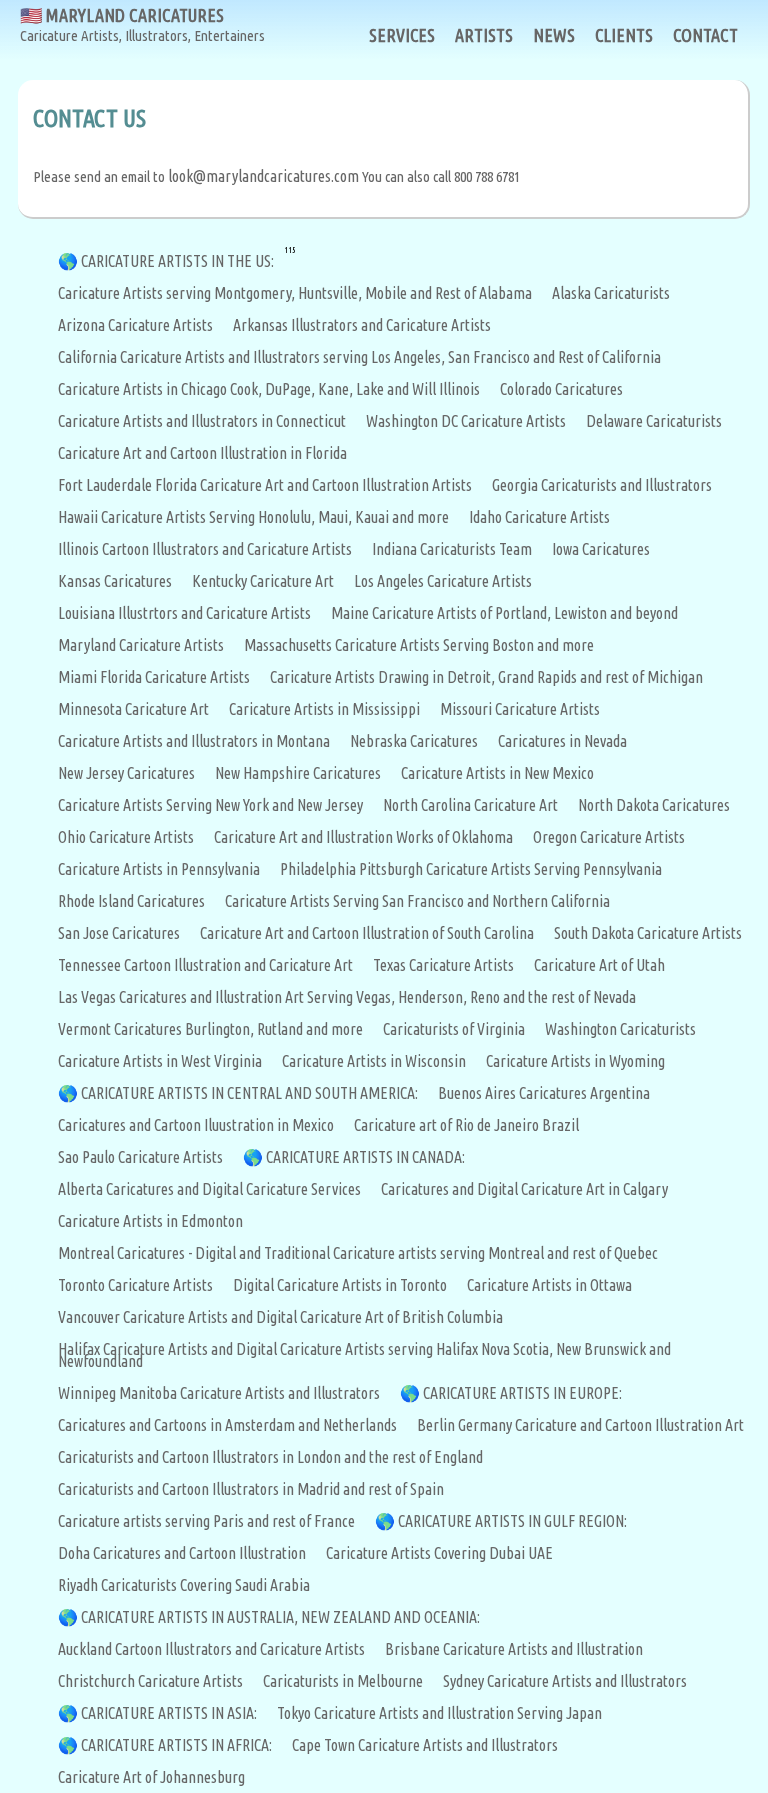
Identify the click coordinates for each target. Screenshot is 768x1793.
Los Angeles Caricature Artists (443, 581)
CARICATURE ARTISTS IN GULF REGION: (512, 1521)
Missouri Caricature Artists (520, 709)
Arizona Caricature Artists (135, 325)
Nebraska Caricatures (414, 741)
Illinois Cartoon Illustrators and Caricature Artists (205, 549)
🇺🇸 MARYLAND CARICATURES (142, 24)
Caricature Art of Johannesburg (151, 1777)
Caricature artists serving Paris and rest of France (206, 1521)
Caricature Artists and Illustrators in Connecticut (202, 421)
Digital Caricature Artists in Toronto (340, 1285)
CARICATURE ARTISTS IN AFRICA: (176, 1745)
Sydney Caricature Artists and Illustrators (565, 1681)
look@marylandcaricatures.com (263, 176)
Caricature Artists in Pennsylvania (159, 869)
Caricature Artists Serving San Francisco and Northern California (417, 901)
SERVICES (402, 35)
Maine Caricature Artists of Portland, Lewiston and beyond (504, 613)
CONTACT (705, 35)
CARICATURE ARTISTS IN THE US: (177, 261)
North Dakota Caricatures (654, 805)
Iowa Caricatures (601, 549)
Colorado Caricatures (561, 389)
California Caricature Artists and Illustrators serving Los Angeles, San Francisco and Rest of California (359, 357)
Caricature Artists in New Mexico (497, 773)
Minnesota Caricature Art (133, 709)
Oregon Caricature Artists (609, 837)
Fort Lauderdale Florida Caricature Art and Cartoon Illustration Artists (265, 485)
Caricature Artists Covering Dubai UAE (439, 1553)
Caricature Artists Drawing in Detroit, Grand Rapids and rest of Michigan (486, 677)
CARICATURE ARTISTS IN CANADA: (365, 1157)
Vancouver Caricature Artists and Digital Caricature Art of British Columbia (280, 1317)
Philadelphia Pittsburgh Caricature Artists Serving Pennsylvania (471, 869)
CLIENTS (624, 35)
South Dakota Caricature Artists (648, 933)
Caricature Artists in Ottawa (549, 1285)
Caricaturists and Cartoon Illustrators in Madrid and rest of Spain (251, 1489)
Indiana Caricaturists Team (452, 549)
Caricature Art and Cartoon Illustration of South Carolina (367, 933)
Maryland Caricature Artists (141, 645)
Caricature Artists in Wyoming (575, 1061)
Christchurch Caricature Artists (150, 1681)
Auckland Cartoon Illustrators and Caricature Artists (211, 1649)
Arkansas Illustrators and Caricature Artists (362, 325)
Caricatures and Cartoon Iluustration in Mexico (196, 1125)
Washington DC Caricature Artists (466, 421)
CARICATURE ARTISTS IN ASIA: (169, 1713)
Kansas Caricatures (115, 581)
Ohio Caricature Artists (126, 837)
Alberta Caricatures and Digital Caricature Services (209, 1189)
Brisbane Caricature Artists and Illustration (514, 1649)
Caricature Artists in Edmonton (150, 1221)
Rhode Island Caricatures (131, 901)
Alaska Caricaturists (611, 293)
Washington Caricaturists (620, 1029)
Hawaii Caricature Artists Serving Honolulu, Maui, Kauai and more (253, 517)
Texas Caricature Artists (443, 965)
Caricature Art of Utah (599, 965)
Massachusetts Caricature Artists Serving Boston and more (419, 645)
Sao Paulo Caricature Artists (140, 1157)
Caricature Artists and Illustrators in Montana (194, 741)
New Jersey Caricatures (126, 773)
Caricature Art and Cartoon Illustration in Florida (202, 453)
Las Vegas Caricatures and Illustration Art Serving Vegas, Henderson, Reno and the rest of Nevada (347, 997)
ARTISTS (484, 35)
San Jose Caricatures (119, 933)
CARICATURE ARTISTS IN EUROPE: (522, 1393)
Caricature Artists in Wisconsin (374, 1061)
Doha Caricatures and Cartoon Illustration (182, 1553)
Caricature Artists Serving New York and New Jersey (210, 805)
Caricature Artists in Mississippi (324, 709)
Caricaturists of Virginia (454, 1029)
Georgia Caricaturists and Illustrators (602, 485)
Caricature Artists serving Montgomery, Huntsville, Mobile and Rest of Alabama (295, 293)
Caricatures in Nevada (562, 741)
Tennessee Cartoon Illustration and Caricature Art (205, 965)
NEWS (554, 35)
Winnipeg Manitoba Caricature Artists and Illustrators (219, 1393)
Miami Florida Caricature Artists (154, 677)
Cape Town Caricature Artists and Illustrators (425, 1745)
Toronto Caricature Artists (135, 1285)
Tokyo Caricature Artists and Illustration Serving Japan (439, 1713)
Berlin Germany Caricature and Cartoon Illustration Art (580, 1425)
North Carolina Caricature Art (470, 805)
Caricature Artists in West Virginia (160, 1061)
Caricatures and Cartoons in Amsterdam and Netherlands (227, 1425)
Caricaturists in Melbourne (343, 1681)
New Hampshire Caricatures (298, 773)
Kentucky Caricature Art (263, 581)
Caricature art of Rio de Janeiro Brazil (466, 1125)
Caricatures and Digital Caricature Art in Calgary (524, 1189)
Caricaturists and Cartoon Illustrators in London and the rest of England (270, 1457)
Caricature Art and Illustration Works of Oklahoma (363, 837)
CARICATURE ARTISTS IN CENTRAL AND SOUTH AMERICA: (249, 1093)
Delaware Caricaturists (654, 421)
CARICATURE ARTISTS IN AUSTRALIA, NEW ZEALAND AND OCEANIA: (280, 1617)
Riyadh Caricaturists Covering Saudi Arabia (184, 1585)
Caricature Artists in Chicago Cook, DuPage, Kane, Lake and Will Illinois (269, 389)
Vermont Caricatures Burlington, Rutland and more (210, 1029)
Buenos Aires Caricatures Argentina (544, 1093)
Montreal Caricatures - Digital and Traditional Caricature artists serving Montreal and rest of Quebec (358, 1253)
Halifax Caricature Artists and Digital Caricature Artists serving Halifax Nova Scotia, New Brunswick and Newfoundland (364, 1355)
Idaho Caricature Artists (539, 517)
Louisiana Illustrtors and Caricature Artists (184, 613)
